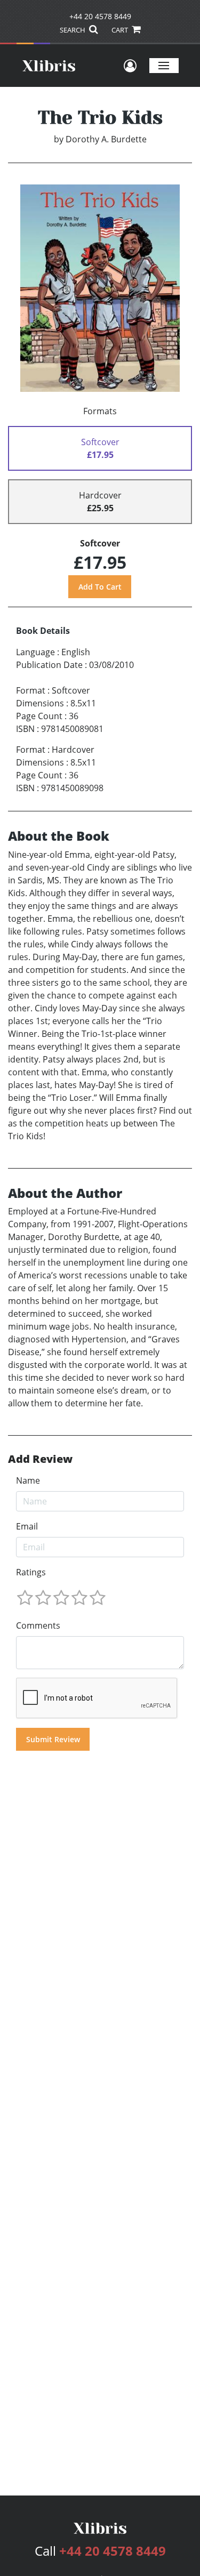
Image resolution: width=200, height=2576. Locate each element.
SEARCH (73, 30)
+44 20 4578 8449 (100, 16)
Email (27, 1526)
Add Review (40, 1459)
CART (121, 30)
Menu (164, 65)
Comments (38, 1625)
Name (28, 1480)
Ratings (31, 1572)
